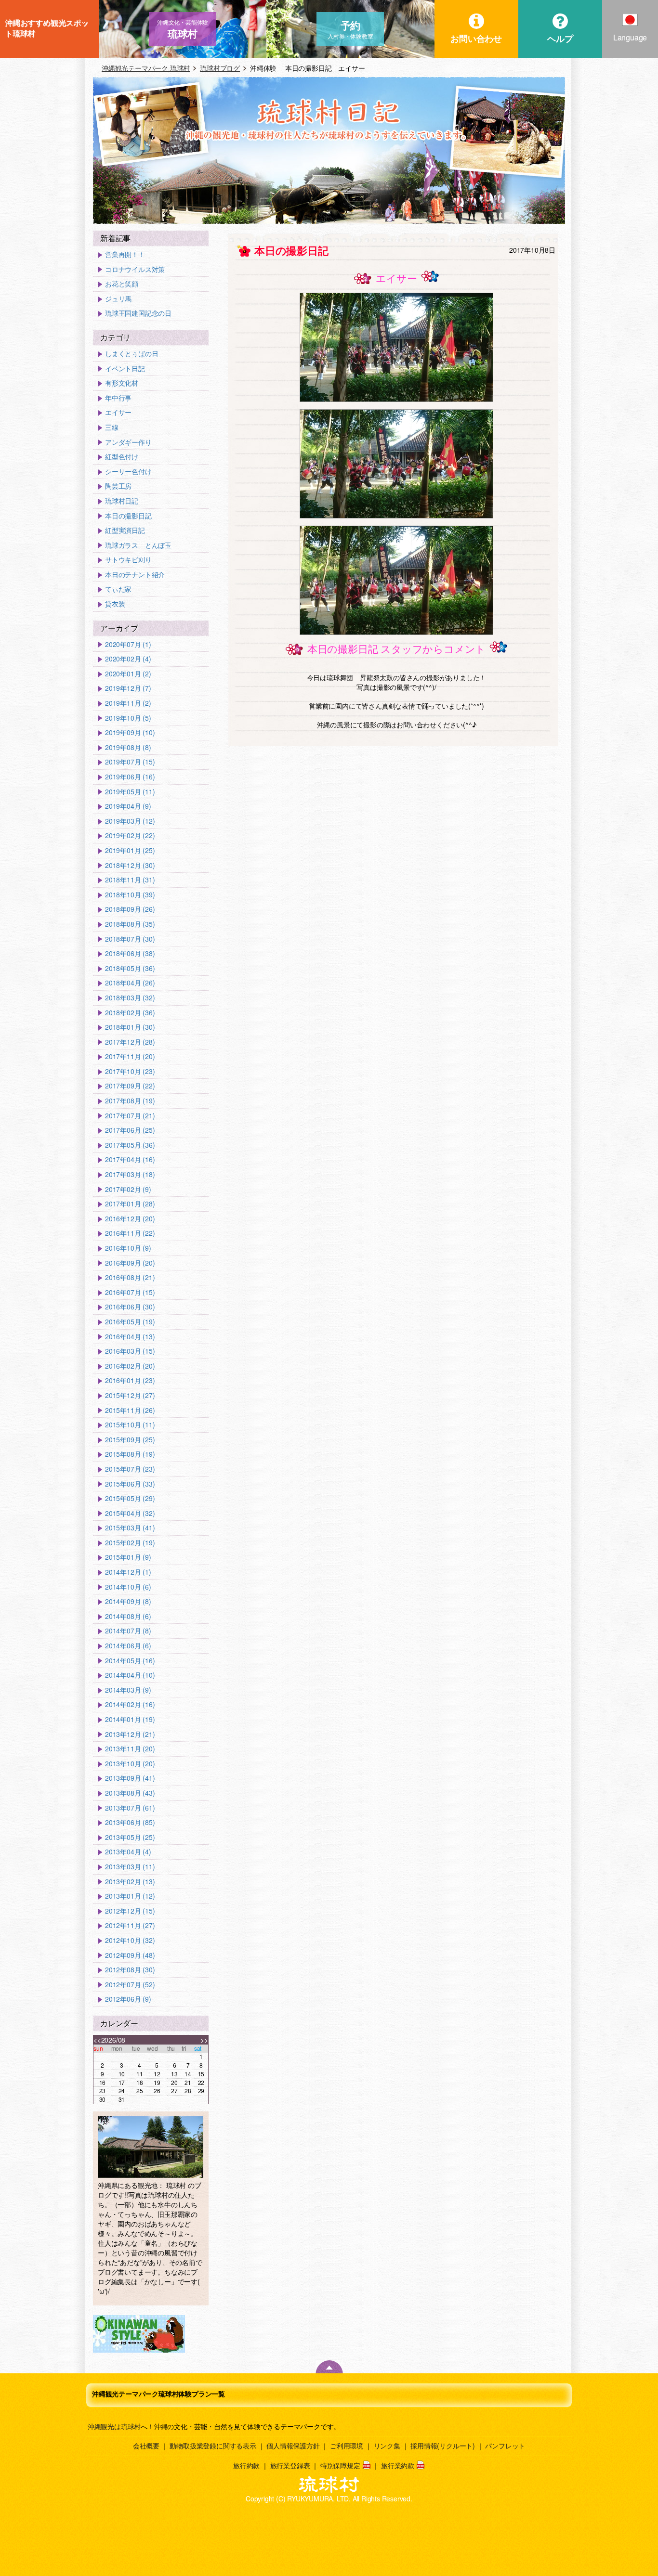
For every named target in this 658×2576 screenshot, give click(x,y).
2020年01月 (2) (128, 674)
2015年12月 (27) (130, 1395)
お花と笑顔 (122, 284)
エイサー (118, 412)
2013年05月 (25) (130, 1837)
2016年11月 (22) (130, 1233)
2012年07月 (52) (130, 1985)
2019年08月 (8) (128, 747)
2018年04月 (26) (130, 983)
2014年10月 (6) (128, 1587)
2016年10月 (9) (128, 1248)
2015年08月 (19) (130, 1454)
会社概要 (146, 2446)
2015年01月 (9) (128, 1557)
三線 (112, 427)
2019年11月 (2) (128, 703)
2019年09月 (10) (130, 732)
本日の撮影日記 (128, 516)
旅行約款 (246, 2465)
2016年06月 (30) (130, 1307)
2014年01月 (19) (130, 1719)
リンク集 (387, 2446)
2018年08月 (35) (130, 924)
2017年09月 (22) (130, 1086)
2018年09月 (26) (130, 909)
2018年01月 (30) (130, 1027)
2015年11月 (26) (130, 1410)
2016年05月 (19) (130, 1322)
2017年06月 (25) (130, 1130)
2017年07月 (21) (130, 1116)
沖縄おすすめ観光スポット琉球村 (47, 28)
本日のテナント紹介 (135, 575)
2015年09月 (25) (130, 1440)
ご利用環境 (347, 2446)
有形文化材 (122, 383)
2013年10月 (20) (130, 1764)
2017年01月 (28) (130, 1204)
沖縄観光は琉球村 (114, 2426)
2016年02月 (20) (130, 1366)
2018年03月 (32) (130, 998)
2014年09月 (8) (128, 1601)
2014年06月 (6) (128, 1646)
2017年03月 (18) (130, 1174)
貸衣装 (115, 604)
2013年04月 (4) (128, 1852)
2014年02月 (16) (130, 1704)
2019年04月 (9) (128, 806)
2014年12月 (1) (128, 1572)
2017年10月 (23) (130, 1071)
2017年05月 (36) (130, 1145)
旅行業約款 (398, 2465)
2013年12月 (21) (130, 1734)
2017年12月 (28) (130, 1042)
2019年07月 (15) (130, 762)
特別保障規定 (340, 2465)
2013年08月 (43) (130, 1793)
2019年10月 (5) (128, 718)
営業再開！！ (125, 254)
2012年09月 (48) (130, 1955)
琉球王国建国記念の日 (138, 313)
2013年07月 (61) (130, 1808)
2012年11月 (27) (130, 1925)
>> (204, 2040)
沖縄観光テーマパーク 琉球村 (146, 68)
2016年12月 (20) (130, 1219)
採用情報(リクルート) (443, 2446)
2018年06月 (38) (130, 953)
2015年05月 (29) (130, 1498)
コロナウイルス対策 (135, 269)
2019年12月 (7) (128, 688)
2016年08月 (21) (130, 1277)
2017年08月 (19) (130, 1101)
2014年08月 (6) (128, 1616)
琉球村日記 (122, 501)
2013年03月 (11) (130, 1867)
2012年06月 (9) (128, 1999)
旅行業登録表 (290, 2465)
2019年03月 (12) (130, 821)
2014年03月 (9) (128, 1690)
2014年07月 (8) (128, 1631)
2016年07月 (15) (130, 1292)
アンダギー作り (128, 442)
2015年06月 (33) (130, 1484)
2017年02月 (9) (128, 1189)
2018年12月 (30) (130, 865)
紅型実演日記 (125, 530)
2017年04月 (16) (130, 1159)
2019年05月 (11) (130, 792)
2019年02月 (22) (130, 835)
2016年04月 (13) (130, 1337)
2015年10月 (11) (130, 1425)
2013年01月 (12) (130, 1896)
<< (97, 2040)
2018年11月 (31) (130, 880)
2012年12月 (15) (130, 1911)
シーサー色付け (128, 472)
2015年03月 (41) (130, 1528)
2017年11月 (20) (130, 1056)
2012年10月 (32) (130, 1940)
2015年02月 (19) (130, 1543)
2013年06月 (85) (130, 1822)
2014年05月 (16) (130, 1661)
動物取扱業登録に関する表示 (213, 2446)
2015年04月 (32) (130, 1513)
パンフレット (505, 2446)
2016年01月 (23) (130, 1380)
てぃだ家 (118, 589)
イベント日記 (125, 369)
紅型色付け (122, 457)
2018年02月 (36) (130, 1013)
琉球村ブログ (220, 68)
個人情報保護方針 (293, 2446)
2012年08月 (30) (130, 1970)
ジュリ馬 (118, 299)
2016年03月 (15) (130, 1351)
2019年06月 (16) (130, 777)
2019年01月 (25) (130, 850)
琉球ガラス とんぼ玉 (138, 545)
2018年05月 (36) (130, 968)
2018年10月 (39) (130, 895)
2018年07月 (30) (130, 939)
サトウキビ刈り (128, 560)
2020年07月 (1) (128, 644)
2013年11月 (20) (130, 1749)
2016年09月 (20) (130, 1263)
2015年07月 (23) (130, 1469)
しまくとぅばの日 (132, 354)
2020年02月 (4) (128, 659)
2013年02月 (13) (130, 1882)
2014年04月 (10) (130, 1675)
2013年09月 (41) (130, 1778)
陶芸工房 (118, 486)
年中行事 (118, 398)
